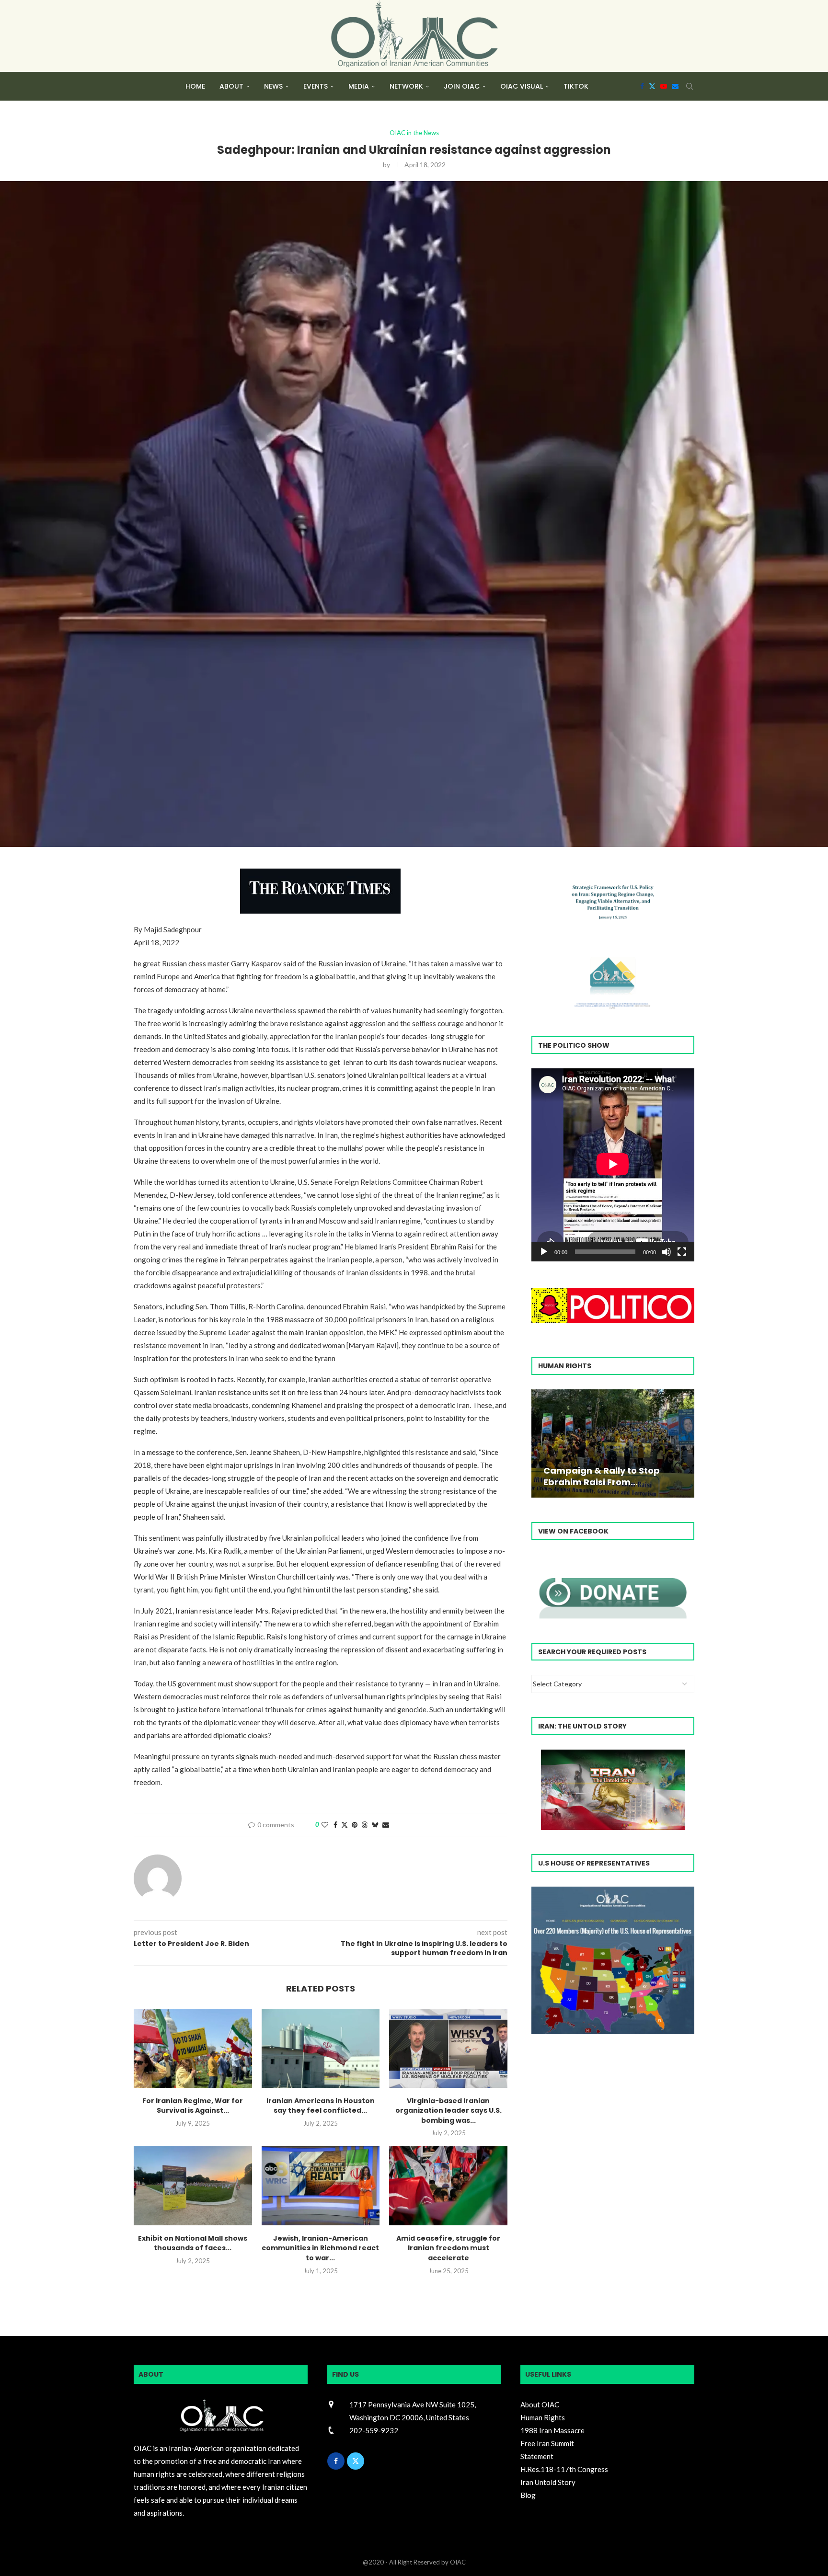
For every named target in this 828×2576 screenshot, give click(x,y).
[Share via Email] (386, 1825)
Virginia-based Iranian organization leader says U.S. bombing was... (448, 2111)
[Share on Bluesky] (375, 1825)
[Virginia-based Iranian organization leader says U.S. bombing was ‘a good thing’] (448, 2048)
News (273, 86)
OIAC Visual (522, 86)
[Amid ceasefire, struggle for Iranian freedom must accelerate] (448, 2186)
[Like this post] (325, 1825)
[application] (613, 1165)
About (231, 86)
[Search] (690, 86)
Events (316, 86)
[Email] (675, 86)
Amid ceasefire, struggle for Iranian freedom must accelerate (448, 2248)
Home (195, 86)
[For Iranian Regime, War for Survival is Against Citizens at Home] (193, 2048)
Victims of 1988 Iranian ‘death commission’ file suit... (611, 1476)
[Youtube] (664, 86)
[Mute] (667, 1252)
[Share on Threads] (365, 1825)
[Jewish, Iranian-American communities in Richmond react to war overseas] (321, 2186)
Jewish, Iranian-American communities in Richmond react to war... (320, 2248)
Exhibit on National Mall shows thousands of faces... (193, 2243)
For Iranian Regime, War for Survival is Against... (193, 2106)
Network (406, 86)
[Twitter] (652, 86)
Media (359, 86)
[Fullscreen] (682, 1252)
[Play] (544, 1252)
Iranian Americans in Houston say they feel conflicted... (321, 2106)
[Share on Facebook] (335, 1825)
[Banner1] (613, 1961)
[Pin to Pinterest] (355, 1825)
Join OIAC (462, 86)
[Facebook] (642, 86)
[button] (540, 1443)
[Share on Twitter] (345, 1825)
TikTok (576, 86)
